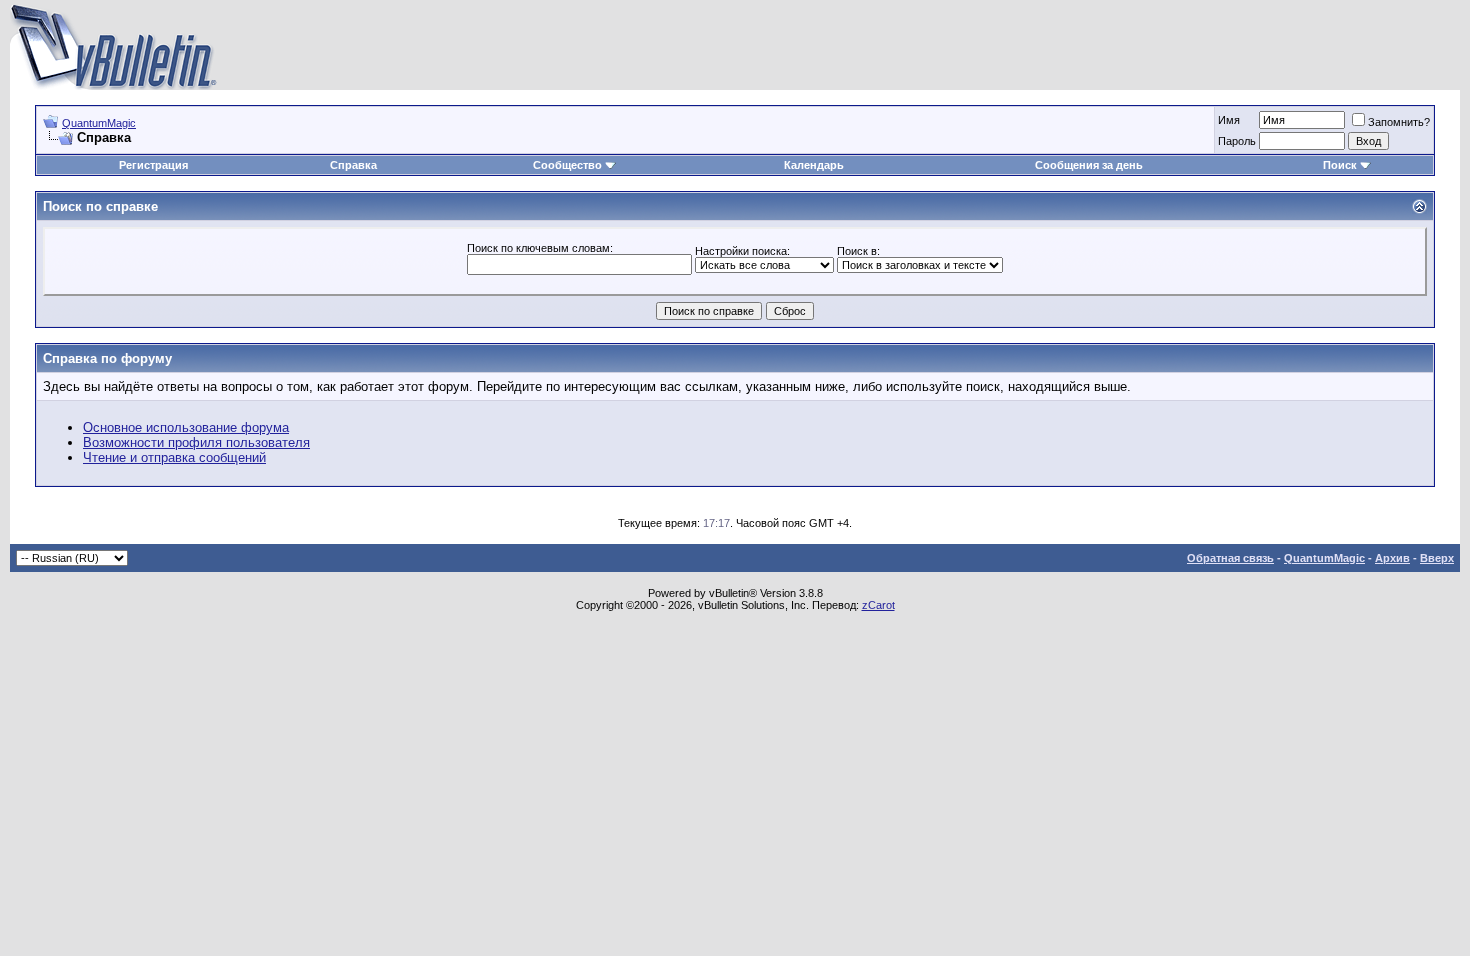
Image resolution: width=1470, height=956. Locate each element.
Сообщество (567, 165)
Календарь (814, 165)
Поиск (1340, 165)
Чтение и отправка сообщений (174, 457)
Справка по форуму (107, 358)
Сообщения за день (1089, 165)
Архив (1392, 558)
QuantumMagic (99, 123)
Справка (353, 165)
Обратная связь (1230, 558)
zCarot (878, 605)
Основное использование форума (186, 427)
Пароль (1237, 141)
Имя (1229, 120)
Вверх (1437, 558)
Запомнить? (1399, 122)
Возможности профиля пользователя (196, 442)
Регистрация (153, 165)
